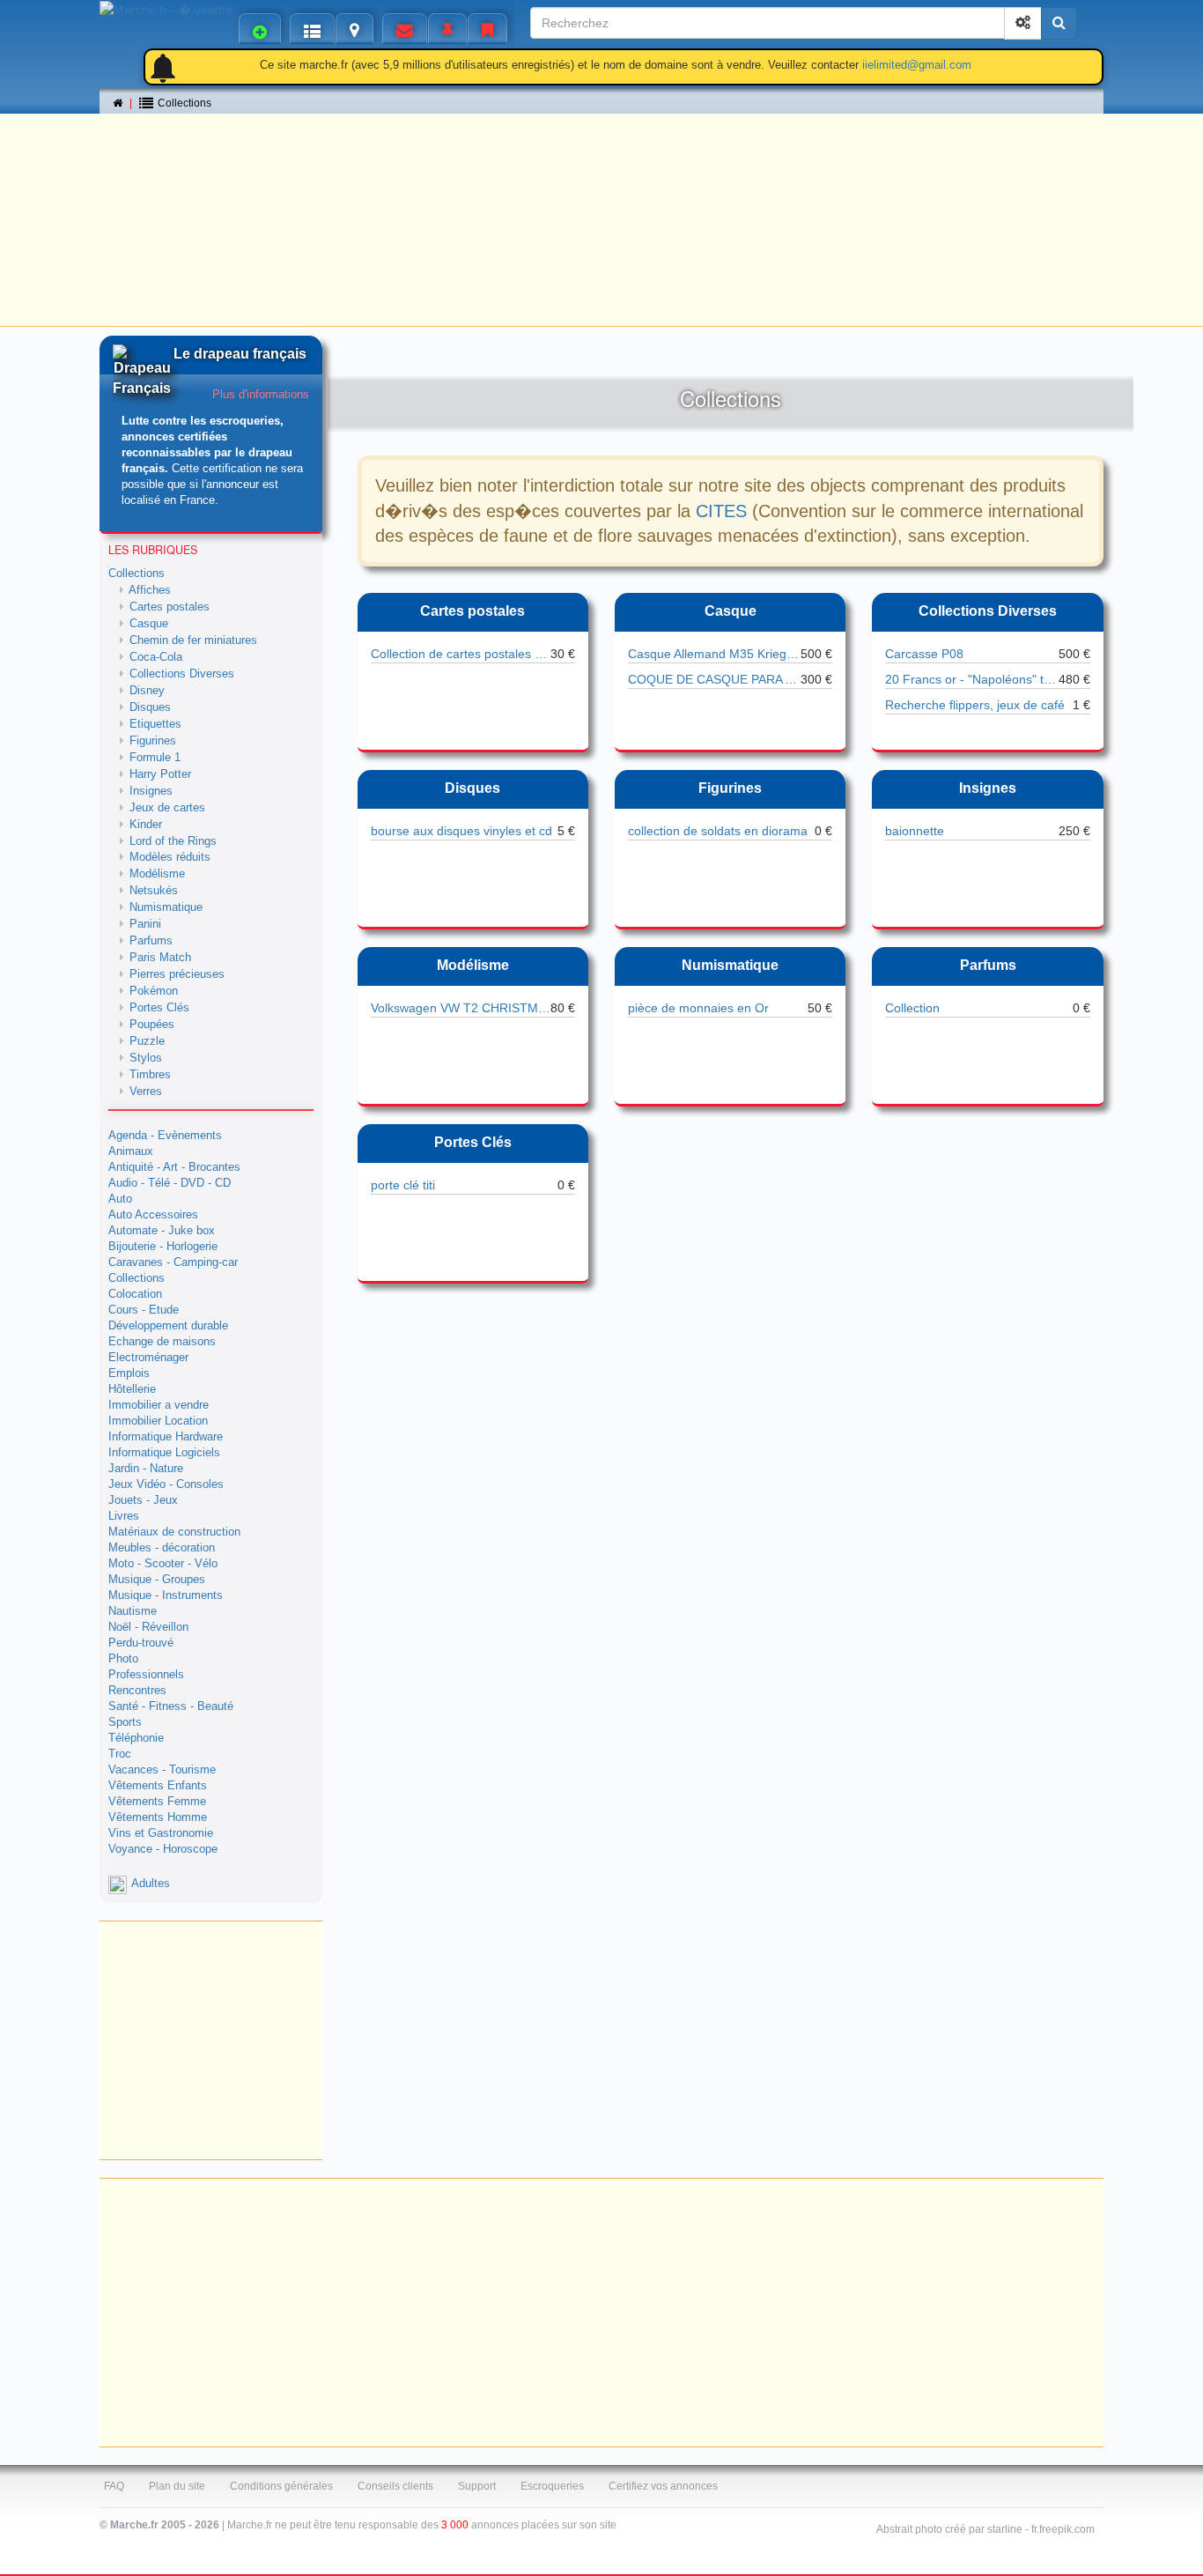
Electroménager (148, 1358)
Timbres (150, 1075)
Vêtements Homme (158, 1817)
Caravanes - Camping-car (173, 1262)
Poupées (152, 1025)
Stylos (146, 1058)
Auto (120, 1199)
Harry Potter (160, 774)
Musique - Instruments (166, 1595)
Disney (147, 691)
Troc (120, 1754)
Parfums (988, 965)
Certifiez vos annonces (663, 2486)
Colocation (135, 1294)
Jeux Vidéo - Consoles (166, 1484)
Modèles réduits (170, 857)
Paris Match (160, 958)
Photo (123, 1659)
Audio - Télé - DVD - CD (170, 1183)
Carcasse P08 (924, 654)
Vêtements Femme (157, 1802)
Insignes (988, 788)
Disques (472, 788)
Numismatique (730, 965)
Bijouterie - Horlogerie (163, 1247)
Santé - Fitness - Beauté (171, 1706)
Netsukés (154, 891)
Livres (124, 1516)
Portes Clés (473, 1142)
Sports (125, 1722)
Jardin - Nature (146, 1469)
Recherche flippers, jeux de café (975, 705)
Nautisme (133, 1611)
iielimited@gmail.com (917, 65)
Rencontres (137, 1691)
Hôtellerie (132, 1389)
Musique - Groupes (157, 1580)
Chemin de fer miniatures (193, 640)
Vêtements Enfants (158, 1786)
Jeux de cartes (167, 808)
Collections (137, 574)
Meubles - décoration (162, 1548)
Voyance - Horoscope (163, 1849)
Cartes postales (472, 611)
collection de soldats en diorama (718, 831)
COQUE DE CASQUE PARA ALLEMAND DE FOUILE (714, 679)
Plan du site (177, 2486)
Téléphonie (136, 1738)
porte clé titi (403, 1185)
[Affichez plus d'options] (1023, 23)
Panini (145, 924)
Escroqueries (552, 2486)
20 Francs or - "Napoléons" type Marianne (971, 679)
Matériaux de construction (174, 1532)
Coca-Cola (156, 657)
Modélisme (473, 965)
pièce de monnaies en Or (698, 1008)
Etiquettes (155, 724)
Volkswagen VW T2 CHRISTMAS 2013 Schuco (461, 1008)
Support (477, 2486)
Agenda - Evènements (165, 1136)
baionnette (915, 831)
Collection (912, 1008)
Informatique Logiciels (164, 1453)
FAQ (114, 2486)
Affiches (150, 590)
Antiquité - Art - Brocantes (174, 1167)
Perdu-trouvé (141, 1643)
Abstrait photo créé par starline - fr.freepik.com (985, 2529)
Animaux (131, 1151)
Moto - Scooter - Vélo (163, 1564)
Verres (146, 1092)
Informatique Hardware (166, 1437)
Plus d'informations (261, 395)
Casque (731, 611)
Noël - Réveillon (148, 1627)
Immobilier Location (158, 1421)
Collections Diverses (988, 611)
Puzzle (147, 1041)
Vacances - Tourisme (162, 1770)
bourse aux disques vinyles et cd (461, 831)
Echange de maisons (162, 1342)
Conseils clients (395, 2486)
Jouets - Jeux (143, 1500)
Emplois (129, 1373)
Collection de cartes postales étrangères (461, 654)
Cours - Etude (144, 1310)
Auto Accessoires (153, 1215)
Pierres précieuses (177, 974)
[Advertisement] (601, 198)
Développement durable (168, 1326)
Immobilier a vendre (159, 1405)
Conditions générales (281, 2486)
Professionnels (146, 1675)
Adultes (151, 1884)
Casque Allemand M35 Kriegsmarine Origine (714, 654)
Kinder (146, 825)
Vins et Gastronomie (161, 1833)
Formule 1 (155, 758)
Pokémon (154, 991)
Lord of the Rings (173, 841)
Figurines (730, 788)
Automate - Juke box (162, 1231)
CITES (721, 511)
